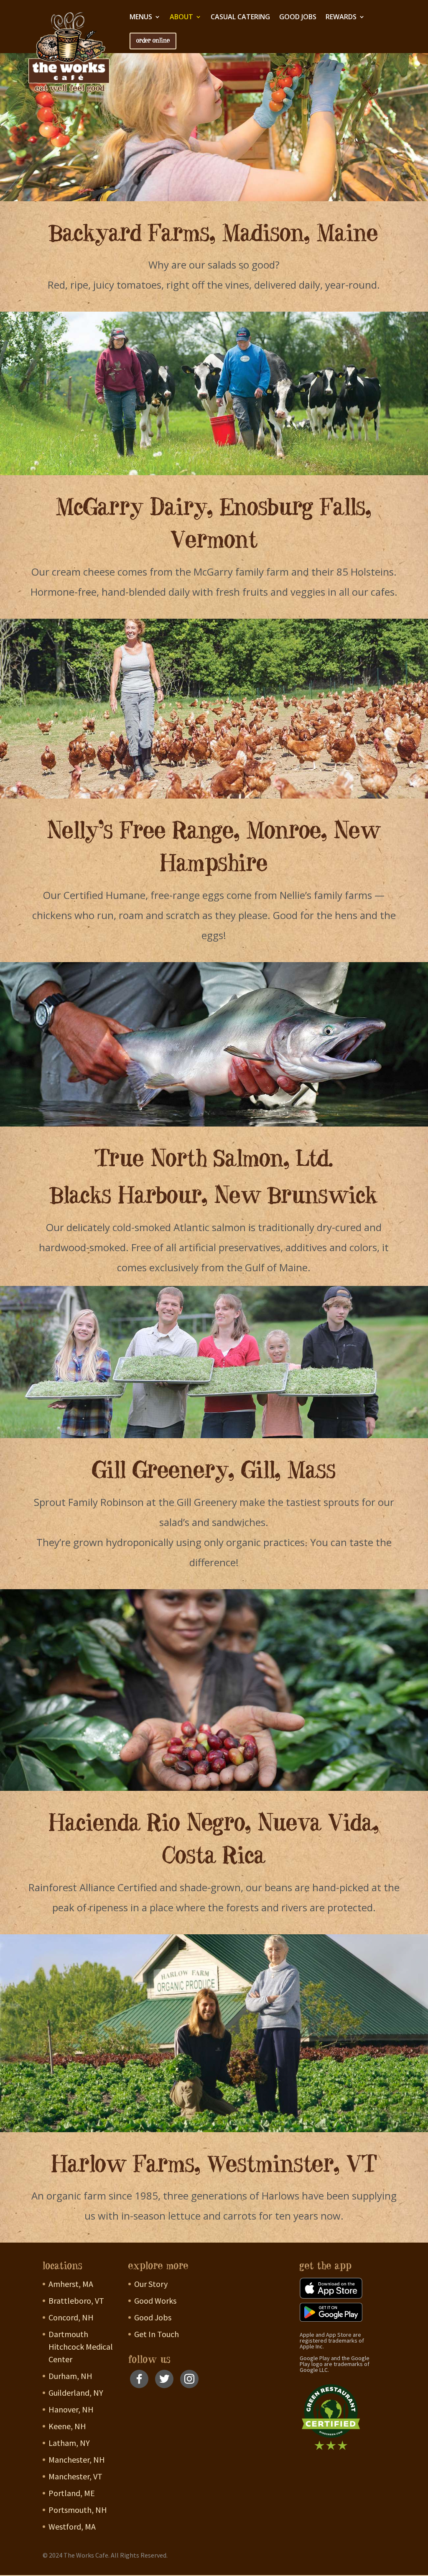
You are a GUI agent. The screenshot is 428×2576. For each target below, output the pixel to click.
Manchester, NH (77, 2459)
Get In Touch (157, 2334)
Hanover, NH (71, 2409)
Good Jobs (298, 18)
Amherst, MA (71, 2284)
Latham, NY (69, 2443)
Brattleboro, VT (76, 2301)
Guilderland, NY (76, 2393)
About (181, 18)
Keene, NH (67, 2426)
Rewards (341, 18)
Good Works (155, 2301)
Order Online (153, 41)
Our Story (151, 2284)
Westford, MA (72, 2526)
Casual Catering (240, 18)
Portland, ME (72, 2493)
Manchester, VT (75, 2476)
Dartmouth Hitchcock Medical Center (81, 2347)
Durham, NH (70, 2376)
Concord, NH (71, 2317)
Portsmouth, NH (78, 2510)
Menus (141, 18)
